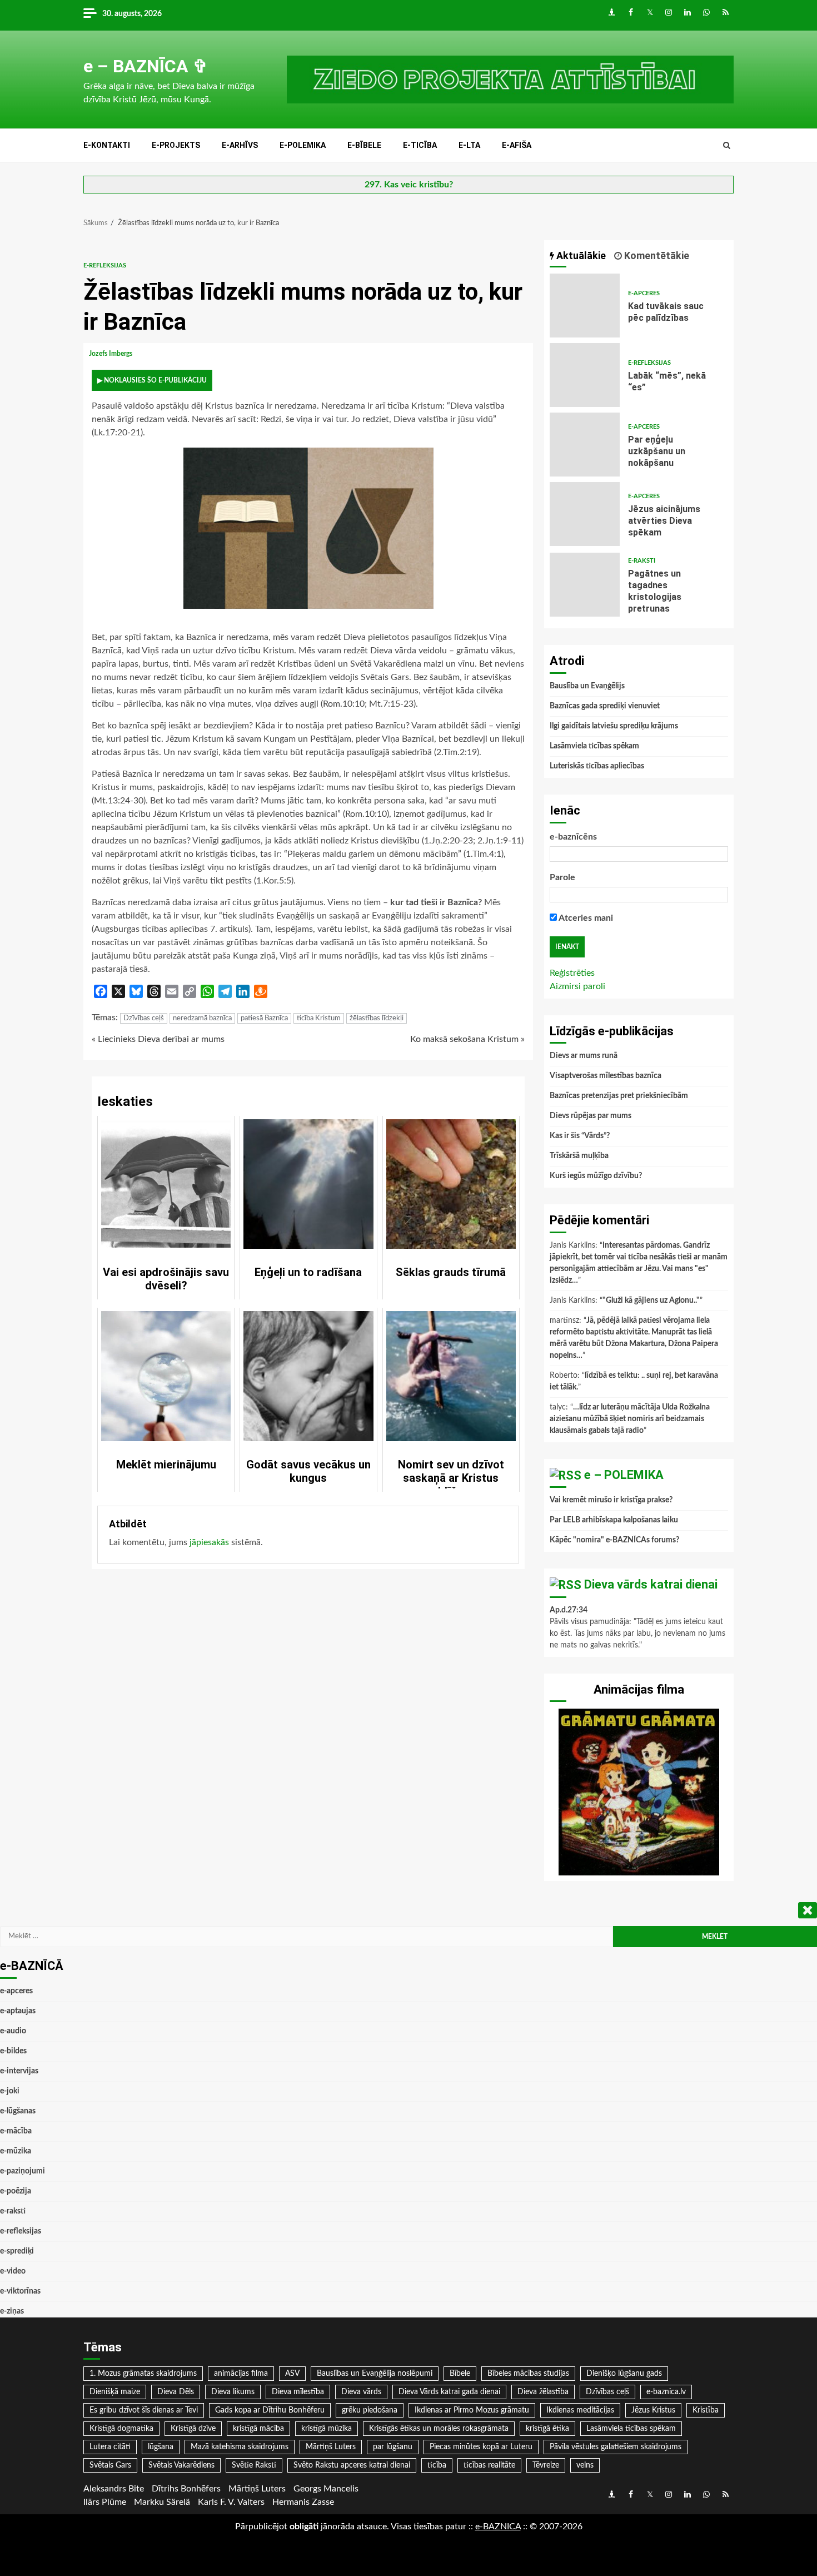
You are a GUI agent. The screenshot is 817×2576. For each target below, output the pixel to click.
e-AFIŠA (517, 145)
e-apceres (644, 293)
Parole (562, 877)
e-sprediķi (17, 2251)
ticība (437, 2465)
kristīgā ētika (547, 2429)
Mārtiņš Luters (331, 2447)
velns (585, 2465)
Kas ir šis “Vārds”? (580, 1136)
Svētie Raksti (254, 2465)
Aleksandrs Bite (114, 2489)
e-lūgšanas (18, 2111)
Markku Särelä (162, 2502)
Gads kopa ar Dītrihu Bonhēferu (270, 2410)
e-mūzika (16, 2151)
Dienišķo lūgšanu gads (624, 2374)
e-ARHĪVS (240, 145)
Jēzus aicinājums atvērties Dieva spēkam (585, 514)
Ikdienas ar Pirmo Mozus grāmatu (472, 2410)
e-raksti (642, 561)
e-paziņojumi (23, 2171)
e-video (13, 2271)
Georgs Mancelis (326, 2489)
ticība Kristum (319, 1018)
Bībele (460, 2374)
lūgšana (161, 2447)
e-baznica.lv (666, 2392)
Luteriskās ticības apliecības (597, 766)
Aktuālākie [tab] (580, 255)
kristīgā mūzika (327, 2429)
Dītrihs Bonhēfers (186, 2489)
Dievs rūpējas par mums (591, 1116)
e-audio (13, 2031)
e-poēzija (16, 2191)
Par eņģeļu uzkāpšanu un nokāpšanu (585, 445)
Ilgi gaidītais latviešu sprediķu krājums (614, 726)
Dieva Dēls (176, 2392)
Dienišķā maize (115, 2392)
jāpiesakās (209, 1542)
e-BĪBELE (364, 145)
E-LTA (469, 145)
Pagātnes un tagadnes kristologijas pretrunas (585, 585)
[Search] (727, 146)
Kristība (706, 2410)
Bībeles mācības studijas (528, 2374)
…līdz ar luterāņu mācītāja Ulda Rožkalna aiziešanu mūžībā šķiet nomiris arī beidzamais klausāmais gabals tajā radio (630, 1419)
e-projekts (176, 145)
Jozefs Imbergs (111, 354)
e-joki (10, 2091)
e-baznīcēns (573, 837)
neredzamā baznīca (202, 1018)
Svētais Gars (110, 2465)
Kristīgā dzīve (193, 2429)
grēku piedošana (370, 2410)
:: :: (498, 2527)
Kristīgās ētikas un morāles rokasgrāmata (439, 2429)
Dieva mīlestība (298, 2392)
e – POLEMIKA (624, 1475)
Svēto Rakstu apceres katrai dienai (352, 2465)
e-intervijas (19, 2071)
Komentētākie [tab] (656, 255)
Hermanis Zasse (303, 2502)
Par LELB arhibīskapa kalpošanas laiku (614, 1520)
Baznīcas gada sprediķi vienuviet (605, 706)
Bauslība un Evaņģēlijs (587, 686)
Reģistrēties (572, 973)
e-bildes (13, 2051)
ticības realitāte (489, 2465)
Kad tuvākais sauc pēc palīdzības (585, 306)
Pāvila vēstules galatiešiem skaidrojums (616, 2447)
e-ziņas (12, 2311)
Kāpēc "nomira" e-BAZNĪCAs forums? (614, 1540)
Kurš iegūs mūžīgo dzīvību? (596, 1176)
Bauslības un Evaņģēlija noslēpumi (375, 2374)
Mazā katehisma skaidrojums (240, 2447)
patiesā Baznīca (264, 1018)
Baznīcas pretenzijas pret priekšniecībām (619, 1096)
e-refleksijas (105, 265)
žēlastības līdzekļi (377, 1018)
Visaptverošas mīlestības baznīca (606, 1076)
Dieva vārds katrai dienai (651, 1584)
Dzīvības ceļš (144, 1018)
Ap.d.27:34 (569, 1610)
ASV (292, 2374)
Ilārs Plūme (105, 2502)
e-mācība (16, 2131)
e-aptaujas (18, 2011)
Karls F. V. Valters (231, 2502)
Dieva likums (233, 2392)
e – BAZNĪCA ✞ (146, 66)
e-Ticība (420, 145)
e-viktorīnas (20, 2291)
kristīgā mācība (258, 2429)
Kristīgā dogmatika (121, 2429)
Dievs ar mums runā (584, 1056)
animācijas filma (241, 2374)
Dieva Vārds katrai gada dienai (449, 2392)
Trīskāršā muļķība (579, 1156)
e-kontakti (107, 145)
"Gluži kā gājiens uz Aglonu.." (651, 1301)
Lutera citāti (110, 2447)
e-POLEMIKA (303, 145)
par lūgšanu (393, 2447)
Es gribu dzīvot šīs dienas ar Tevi (144, 2410)
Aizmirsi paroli (577, 986)
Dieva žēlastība (543, 2392)
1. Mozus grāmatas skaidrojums (143, 2374)
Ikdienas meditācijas (580, 2410)
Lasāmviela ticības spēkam (594, 746)
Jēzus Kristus (653, 2410)
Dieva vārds (361, 2392)
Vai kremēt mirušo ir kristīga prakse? (611, 1500)
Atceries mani (585, 918)
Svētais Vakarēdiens (181, 2465)
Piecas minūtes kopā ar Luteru (481, 2447)
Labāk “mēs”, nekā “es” (585, 375)
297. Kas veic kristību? (409, 185)
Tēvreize (546, 2465)
